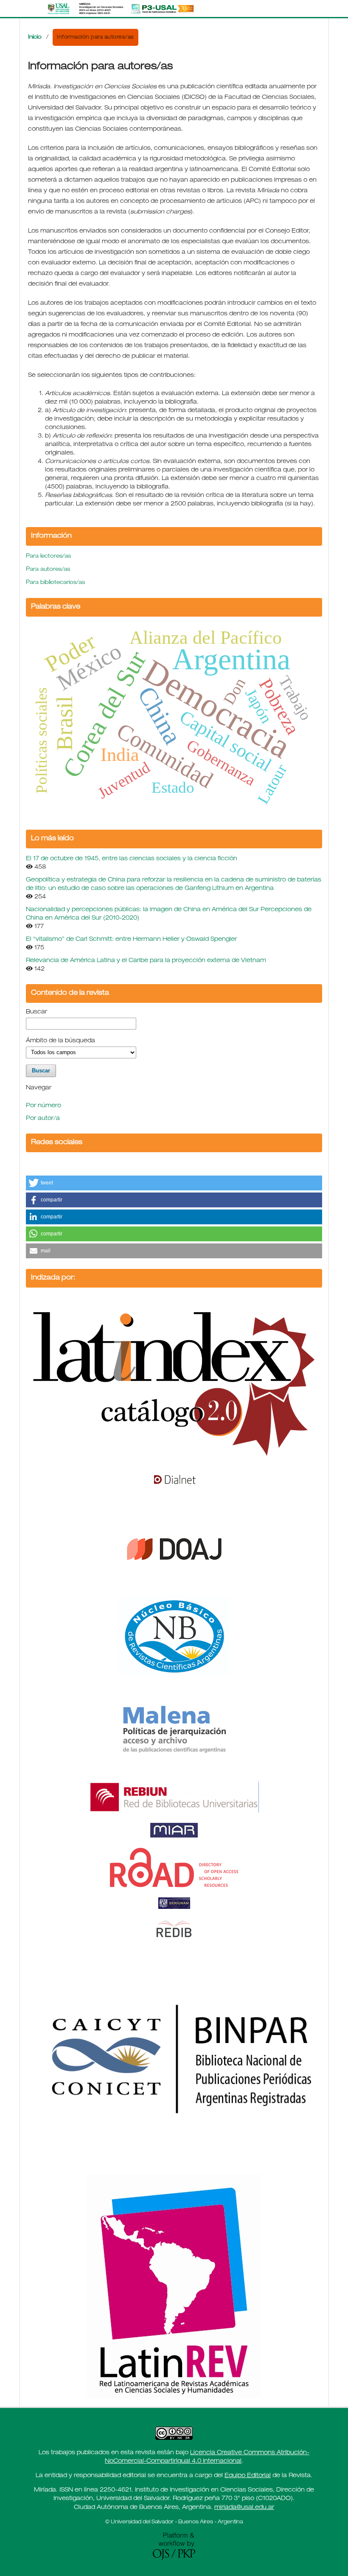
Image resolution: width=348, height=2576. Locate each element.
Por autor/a (43, 1119)
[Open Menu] (28, 8)
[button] (174, 1183)
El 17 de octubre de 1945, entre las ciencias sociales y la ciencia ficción (132, 859)
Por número (43, 1106)
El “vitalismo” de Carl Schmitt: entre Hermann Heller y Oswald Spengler (131, 940)
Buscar (36, 1012)
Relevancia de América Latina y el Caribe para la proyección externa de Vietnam (146, 961)
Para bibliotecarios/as (55, 583)
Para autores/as (48, 570)
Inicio (35, 38)
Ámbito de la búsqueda (60, 1041)
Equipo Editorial (248, 2476)
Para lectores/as (48, 557)
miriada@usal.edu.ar (244, 2508)
